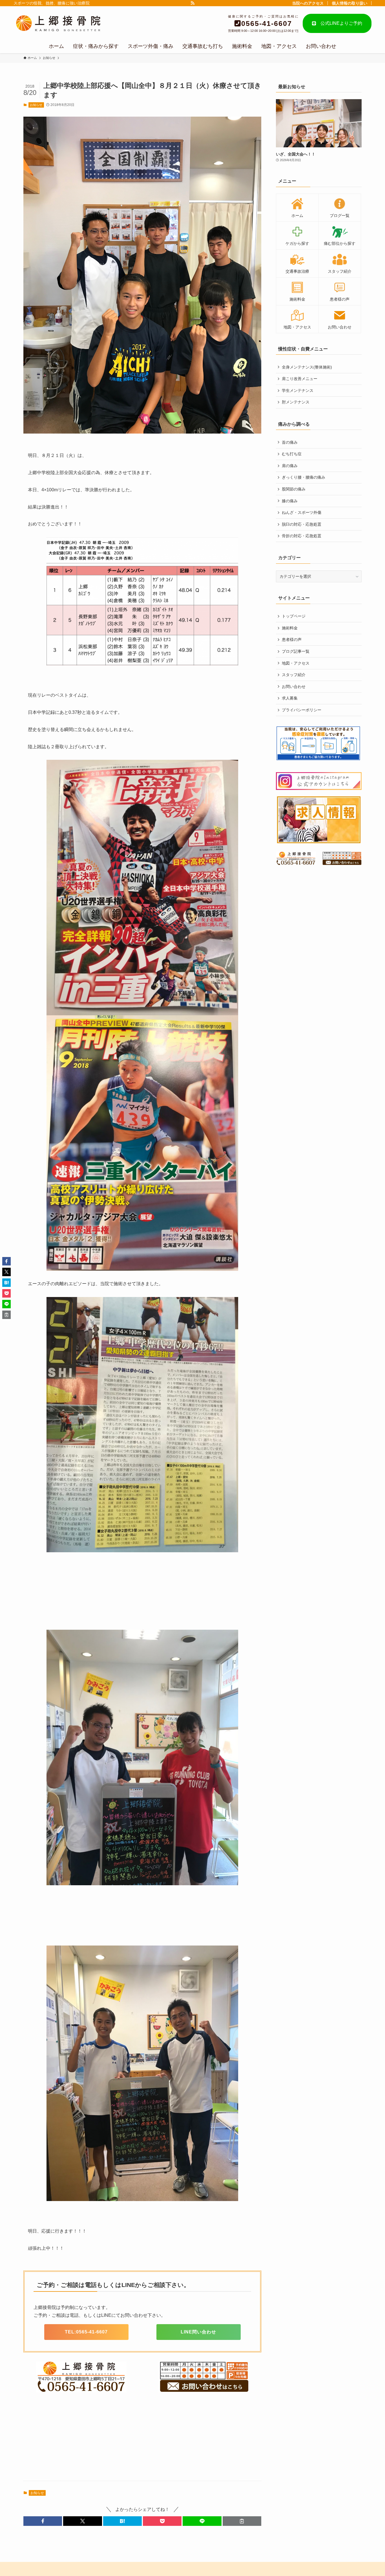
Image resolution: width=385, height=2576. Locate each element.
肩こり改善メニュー (300, 379)
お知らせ (36, 105)
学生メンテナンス (298, 390)
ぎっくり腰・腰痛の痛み (304, 477)
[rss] (193, 3)
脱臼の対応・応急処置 (302, 524)
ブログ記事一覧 (296, 651)
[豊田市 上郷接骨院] (67, 24)
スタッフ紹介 (294, 675)
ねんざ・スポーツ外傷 (302, 512)
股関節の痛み (294, 489)
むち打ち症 (292, 454)
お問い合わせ (294, 687)
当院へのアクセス (308, 3)
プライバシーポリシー (302, 710)
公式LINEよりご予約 (339, 23)
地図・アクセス (296, 663)
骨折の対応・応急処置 (302, 536)
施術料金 (290, 628)
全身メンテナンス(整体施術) (307, 367)
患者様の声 (292, 639)
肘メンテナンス (296, 402)
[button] (43, 2521)
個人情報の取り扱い (349, 3)
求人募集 (290, 698)
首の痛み (290, 442)
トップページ (294, 616)
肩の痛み (290, 466)
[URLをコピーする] (242, 2521)
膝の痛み (290, 501)
